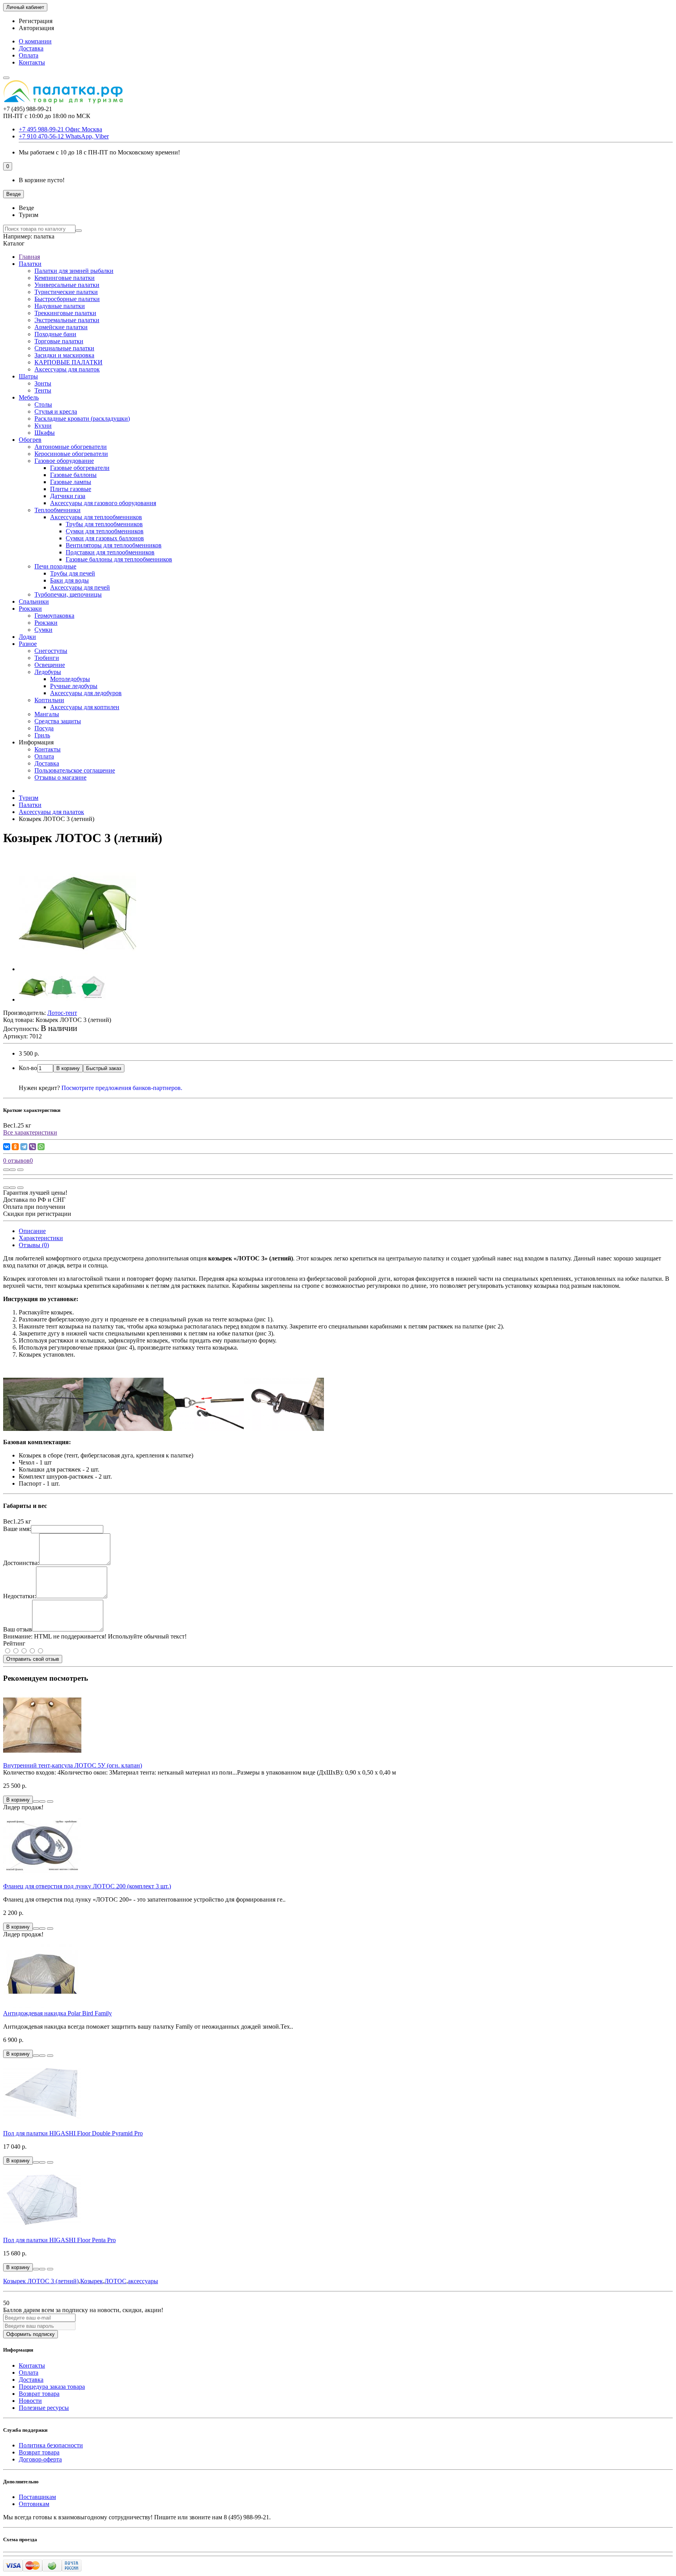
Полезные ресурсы (44, 2408)
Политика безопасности (51, 2445)
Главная (29, 257)
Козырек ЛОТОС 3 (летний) (41, 2281)
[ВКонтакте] (7, 1147)
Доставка (31, 48)
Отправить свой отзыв (33, 1659)
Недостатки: (20, 1596)
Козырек (92, 2281)
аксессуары (143, 2281)
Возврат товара (39, 2394)
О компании (35, 41)
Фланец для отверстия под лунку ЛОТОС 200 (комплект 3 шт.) (87, 1886)
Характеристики (41, 1238)
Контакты (32, 62)
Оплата (29, 55)
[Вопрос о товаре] (6, 1170)
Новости (30, 2401)
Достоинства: (21, 1563)
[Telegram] (24, 1147)
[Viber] (32, 1147)
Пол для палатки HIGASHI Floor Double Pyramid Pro (73, 2133)
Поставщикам (37, 2497)
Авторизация (36, 28)
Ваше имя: (17, 1529)
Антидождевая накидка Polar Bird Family (58, 2013)
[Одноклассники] (15, 1147)
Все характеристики (30, 1132)
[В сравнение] (20, 1170)
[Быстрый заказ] (36, 1802)
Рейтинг (14, 1643)
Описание (32, 1231)
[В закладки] (13, 1170)
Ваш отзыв (18, 1629)
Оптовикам (34, 2504)
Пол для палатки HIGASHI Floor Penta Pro (59, 2240)
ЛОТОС (115, 2281)
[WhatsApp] (41, 1147)
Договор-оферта (40, 2459)
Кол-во (28, 1068)
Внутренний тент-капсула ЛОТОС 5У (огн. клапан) (73, 1765)
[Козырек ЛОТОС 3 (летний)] (77, 969)
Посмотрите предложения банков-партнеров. (122, 1088)
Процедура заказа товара (52, 2387)
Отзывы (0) (34, 1245)
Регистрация (36, 21)
